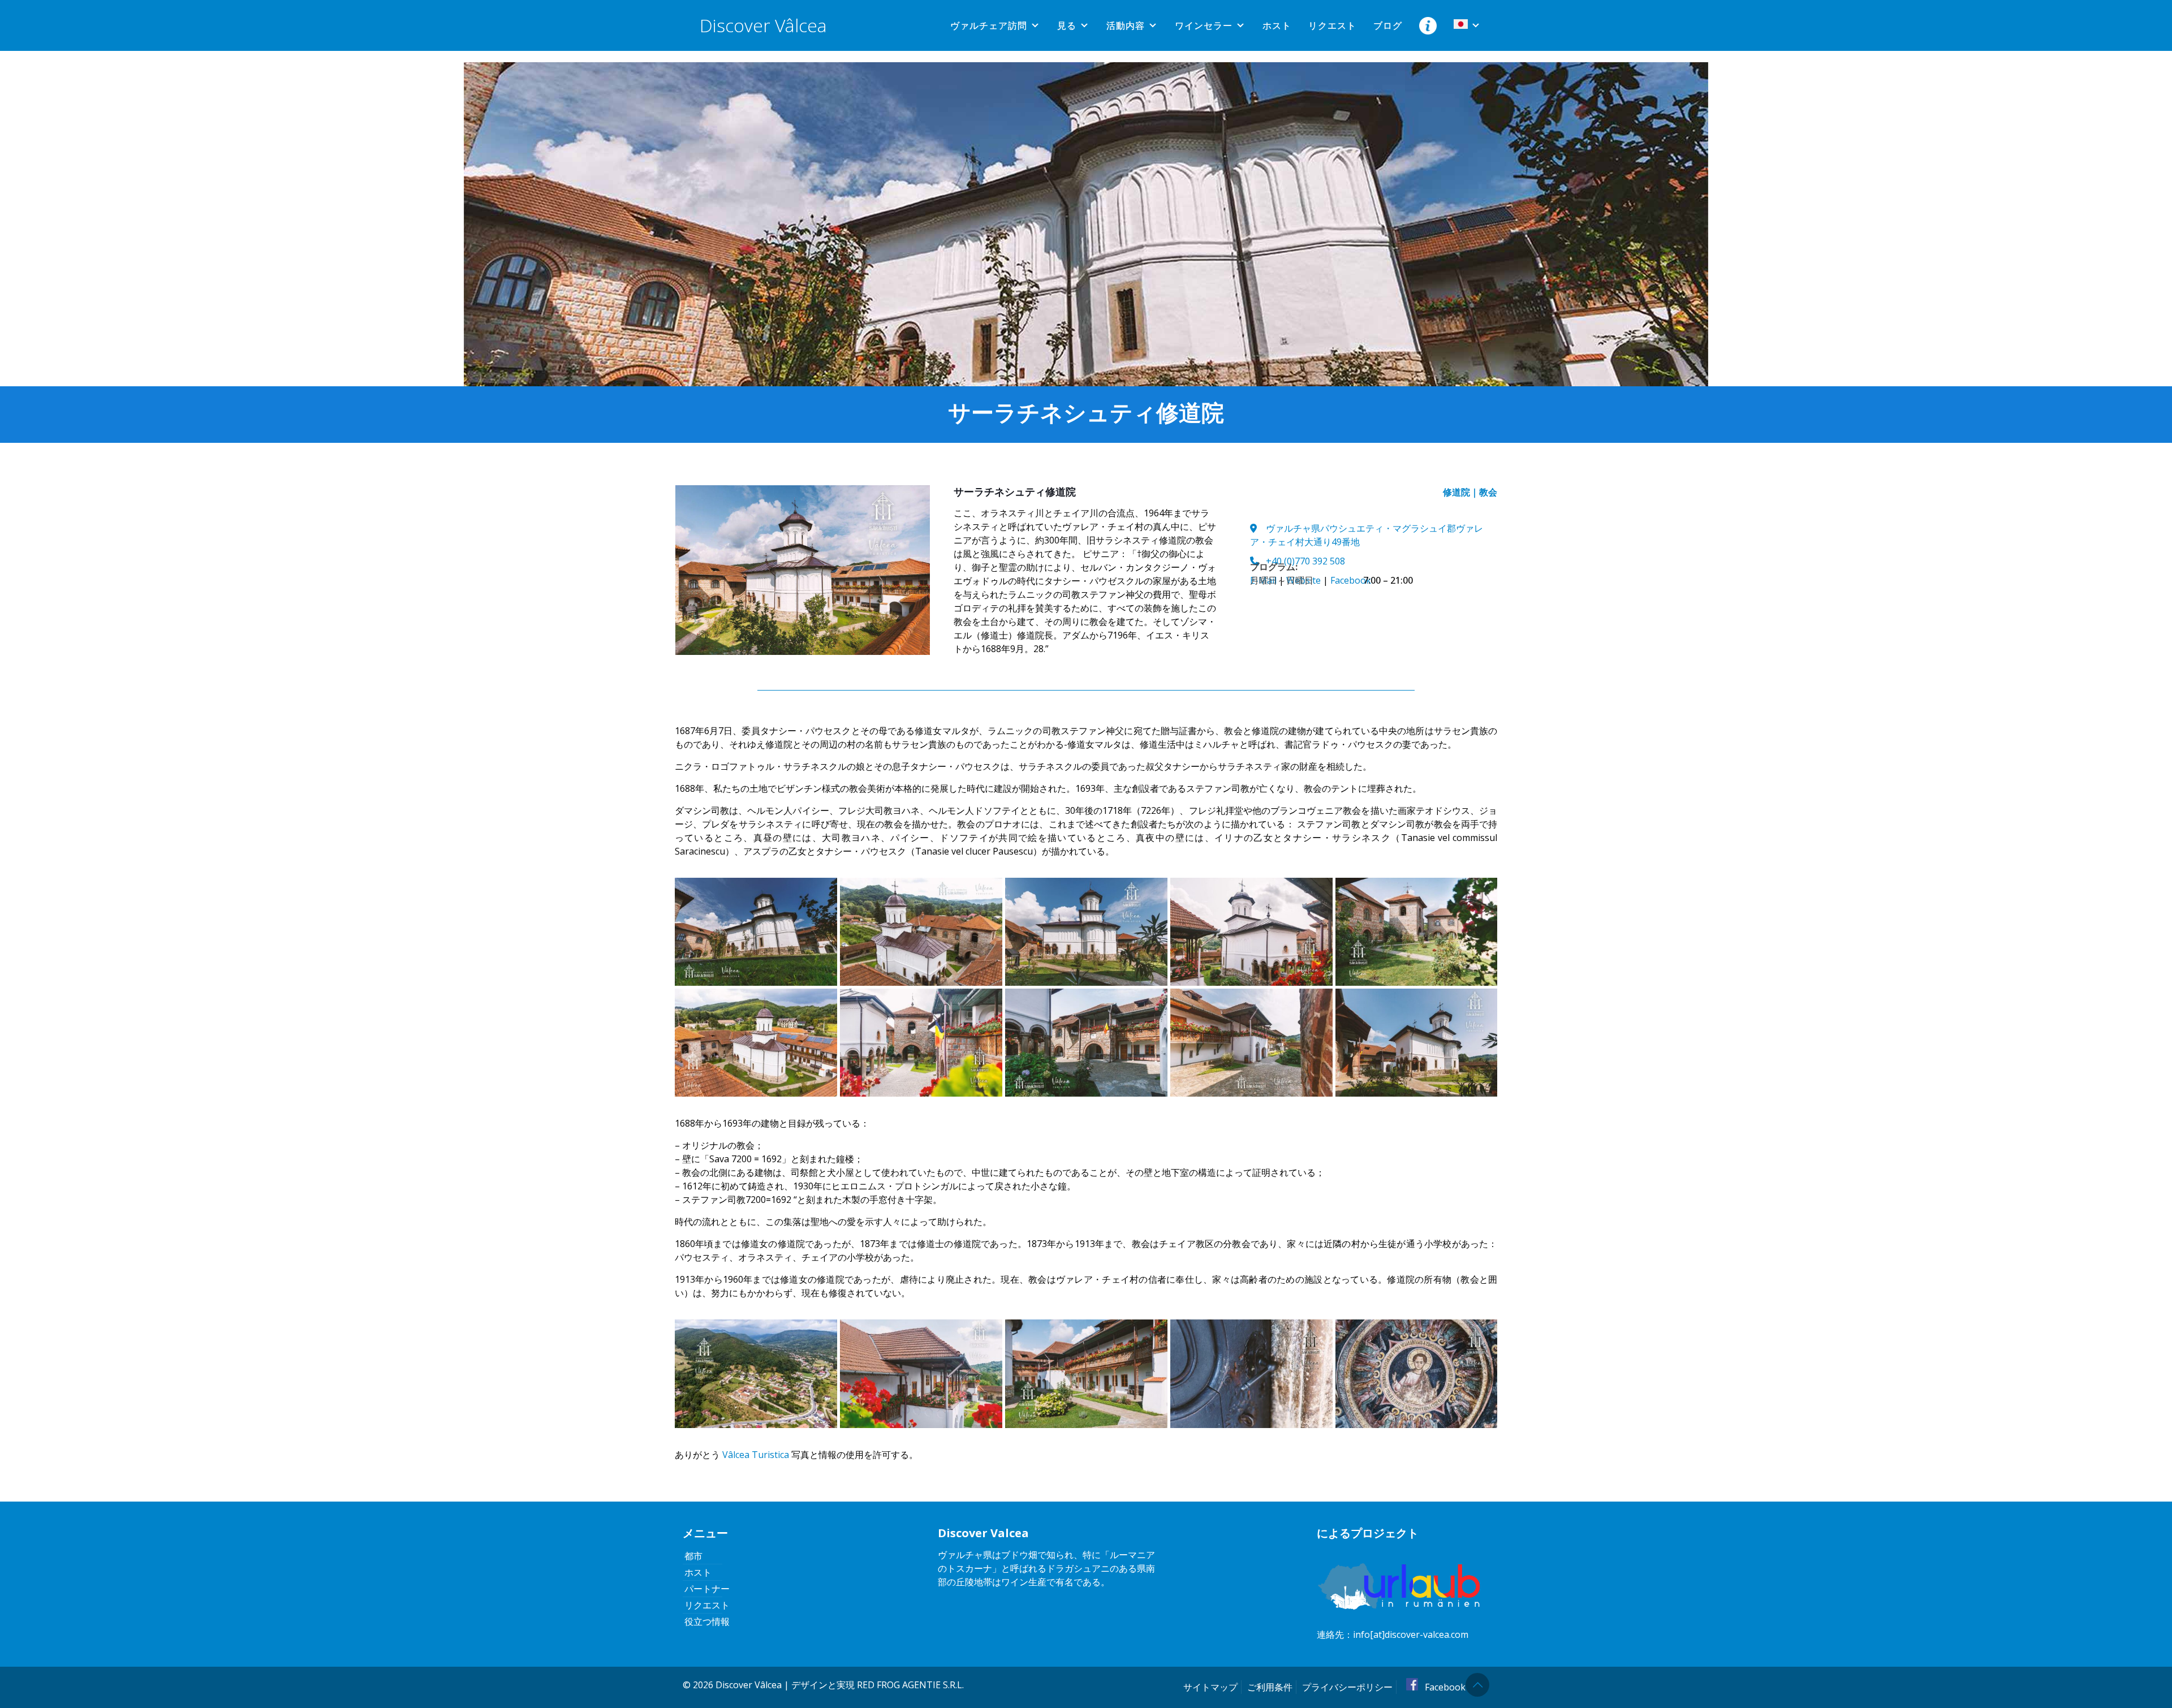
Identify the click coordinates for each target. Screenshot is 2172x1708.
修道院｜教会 (1470, 492)
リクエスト (1332, 25)
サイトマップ (1210, 1687)
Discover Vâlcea (763, 25)
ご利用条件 (1270, 1687)
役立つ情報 (707, 1621)
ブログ (1388, 25)
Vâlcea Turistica (756, 1455)
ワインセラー (1204, 25)
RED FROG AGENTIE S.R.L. (910, 1685)
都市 (693, 1556)
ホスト (1277, 25)
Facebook (1444, 1687)
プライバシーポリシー (1347, 1687)
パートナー (707, 1589)
